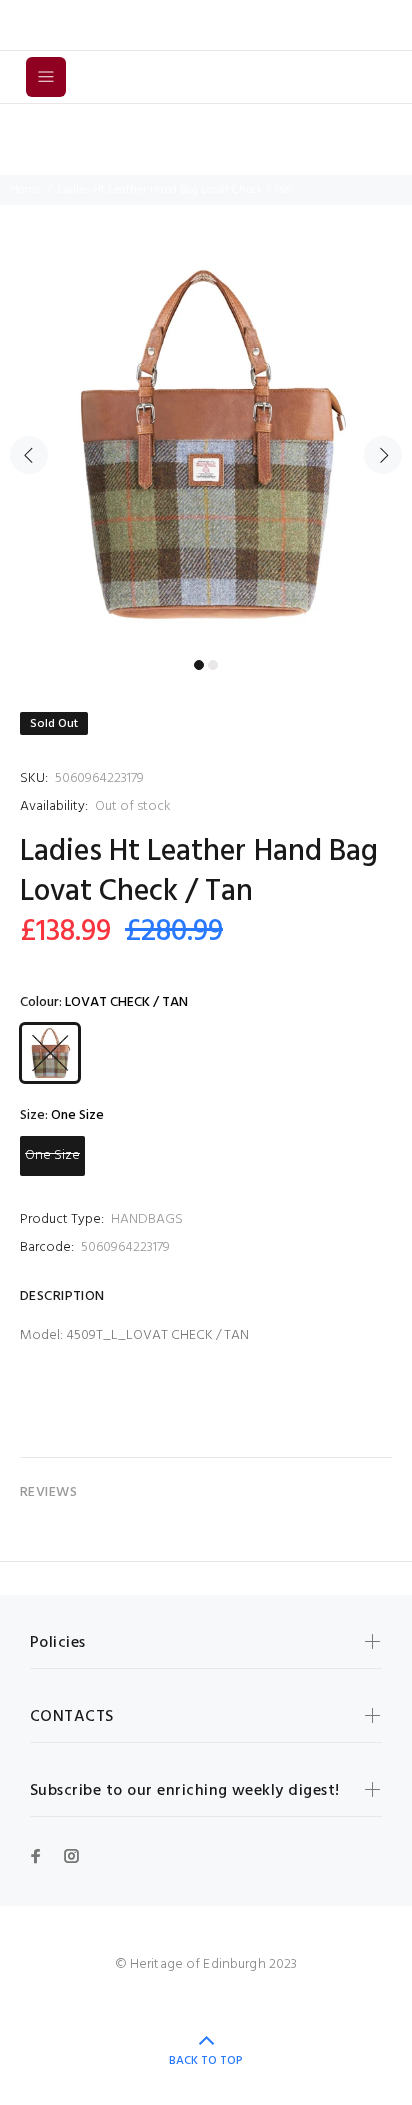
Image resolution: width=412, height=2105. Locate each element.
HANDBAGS (147, 1219)
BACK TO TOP (206, 2061)
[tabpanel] (206, 444)
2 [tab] (213, 665)
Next (383, 455)
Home (25, 190)
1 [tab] (199, 665)
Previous (29, 455)
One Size (52, 1155)
